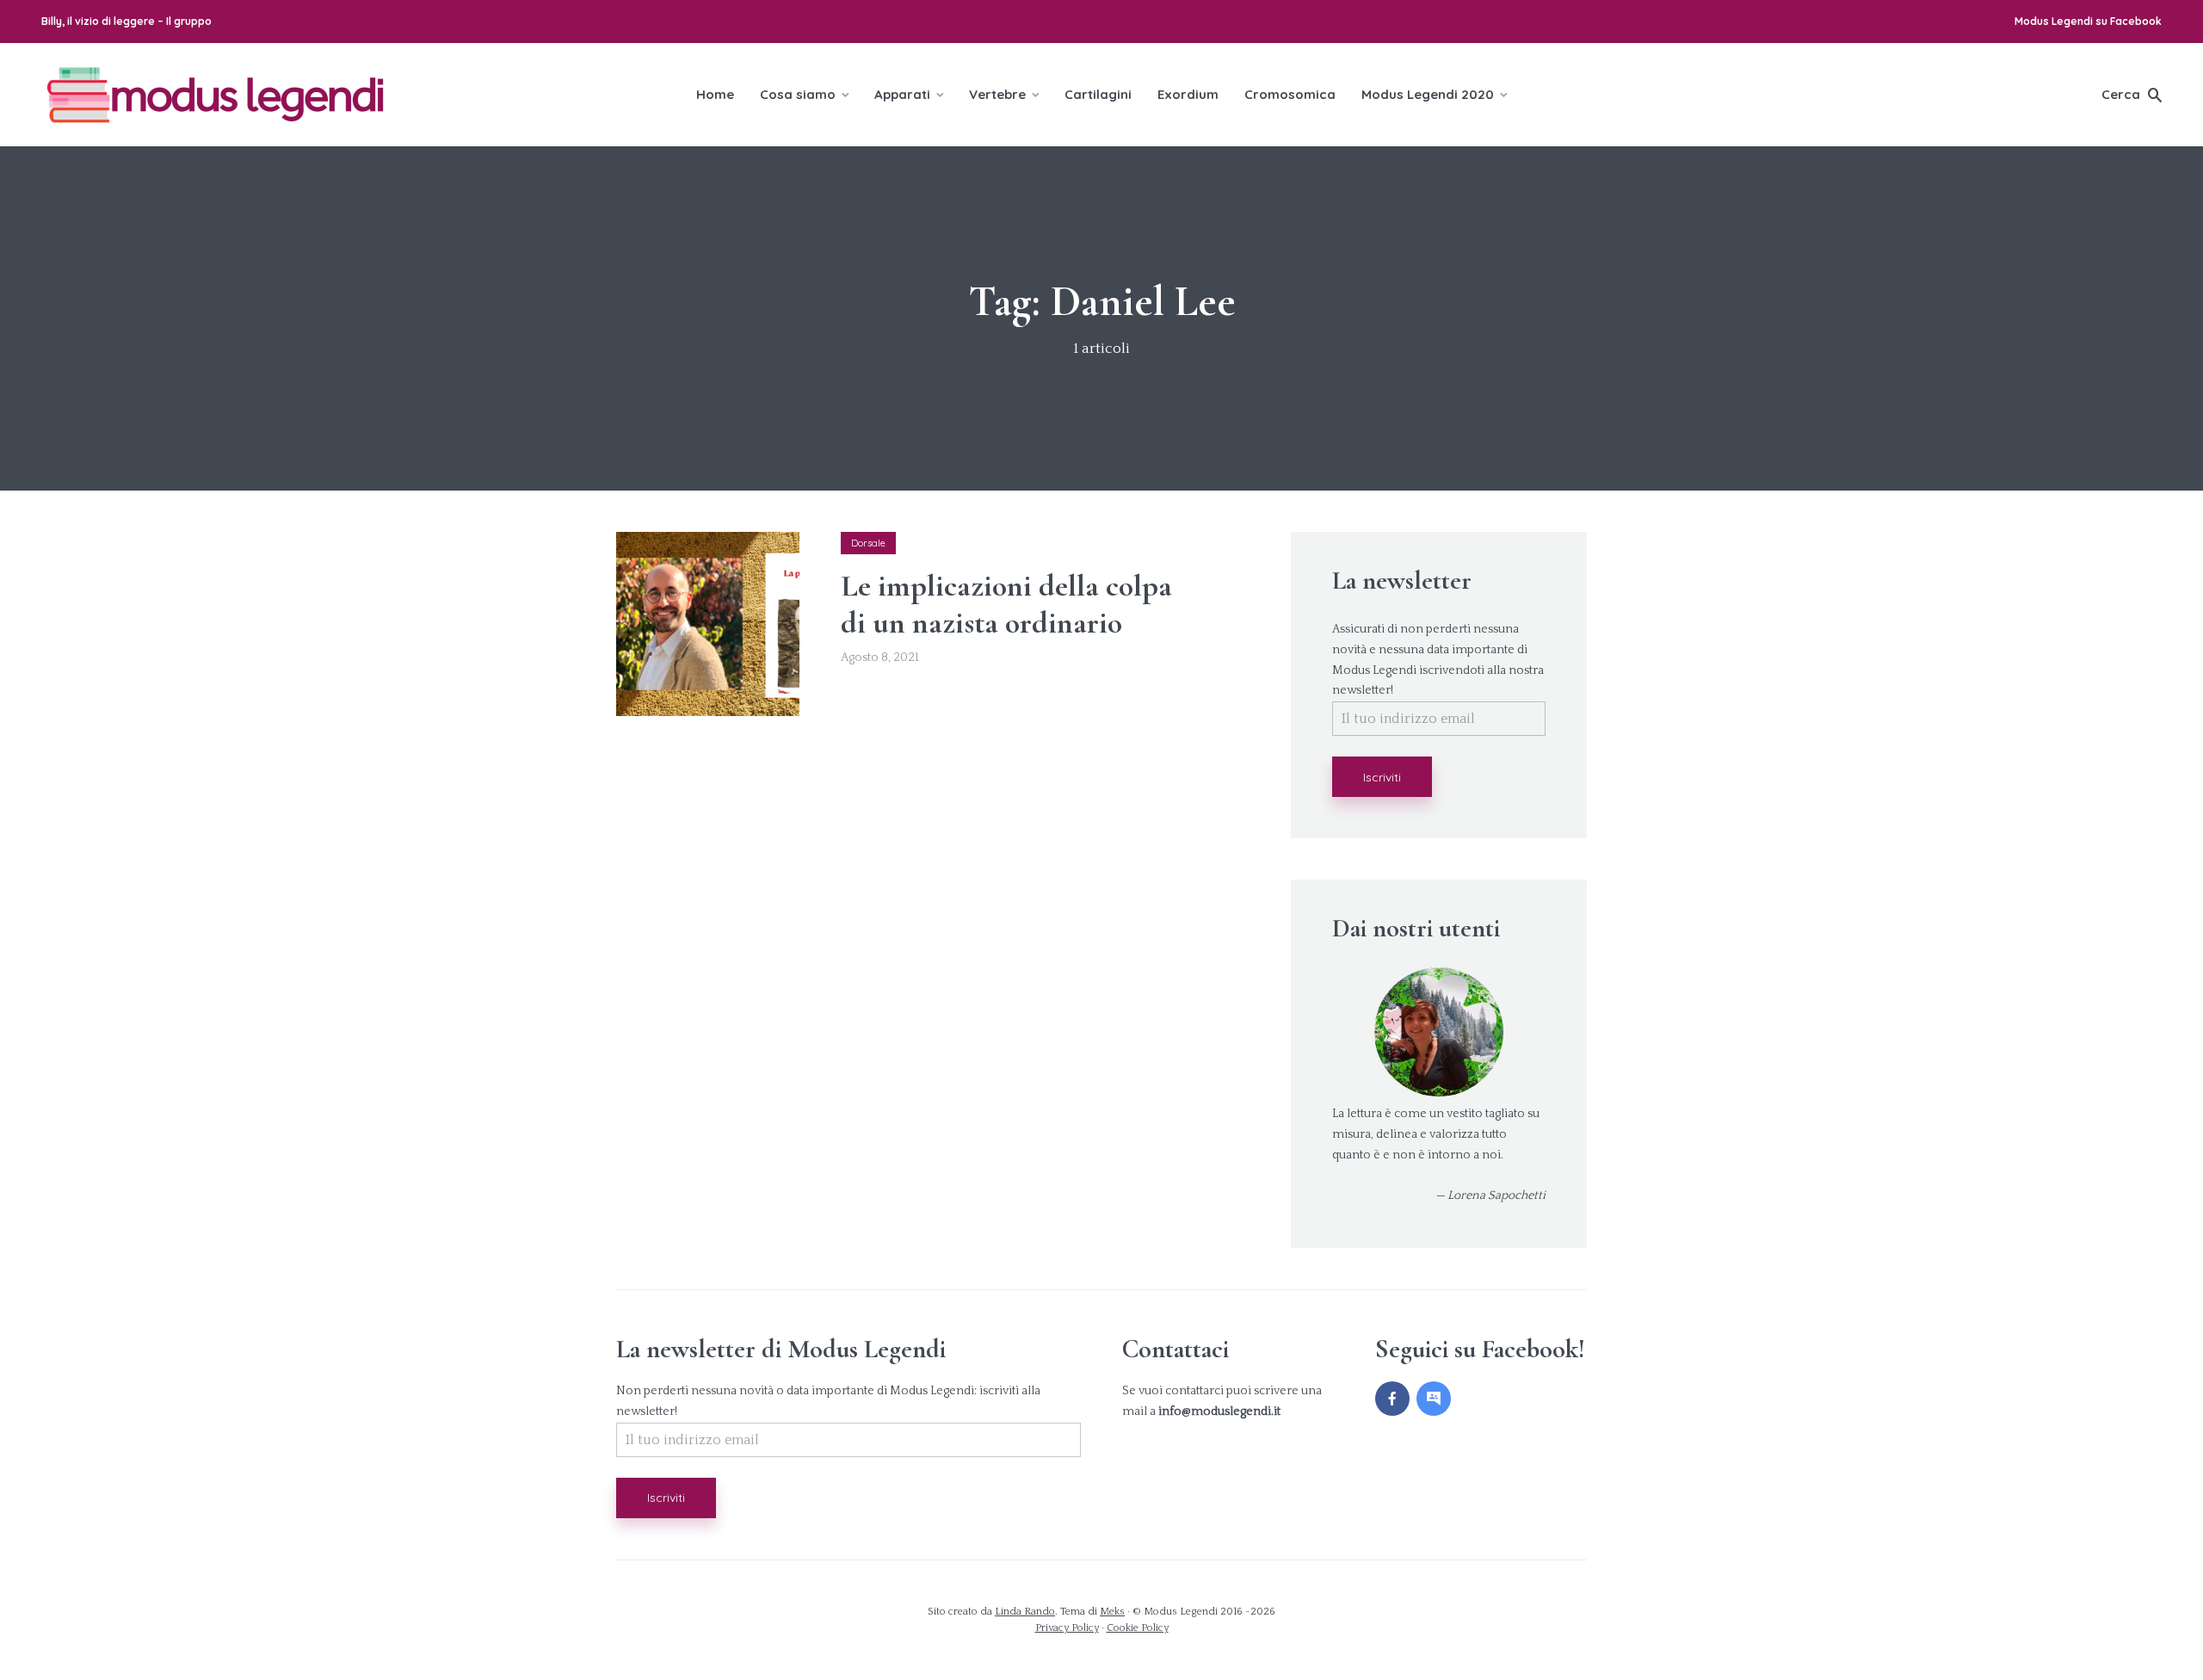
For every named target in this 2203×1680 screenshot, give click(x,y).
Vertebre (997, 94)
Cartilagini (1098, 94)
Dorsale (868, 543)
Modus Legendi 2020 (1428, 94)
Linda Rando (1025, 1612)
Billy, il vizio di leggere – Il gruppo (127, 21)
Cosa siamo (798, 94)
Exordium (1188, 94)
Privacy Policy (1067, 1628)
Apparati (902, 94)
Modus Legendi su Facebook (2088, 21)
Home (715, 94)
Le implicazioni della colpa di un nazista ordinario (1006, 604)
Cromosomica (1290, 94)
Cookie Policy (1138, 1628)
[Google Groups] (1434, 1399)
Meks (1112, 1612)
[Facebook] (1392, 1399)
